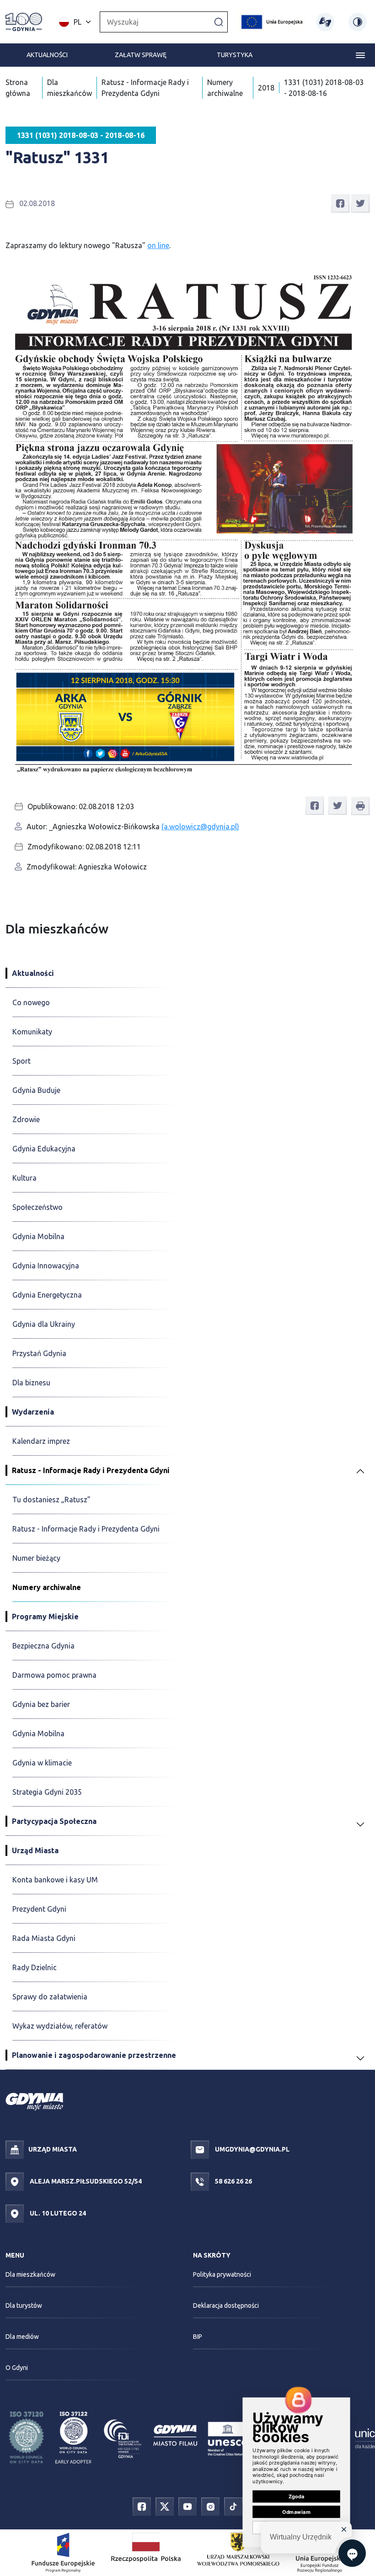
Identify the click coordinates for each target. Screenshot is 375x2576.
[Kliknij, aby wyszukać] (219, 21)
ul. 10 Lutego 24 (57, 2213)
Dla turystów (24, 2306)
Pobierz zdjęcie (339, 273)
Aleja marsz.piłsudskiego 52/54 (85, 2181)
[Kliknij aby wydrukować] (360, 806)
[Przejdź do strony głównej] (24, 22)
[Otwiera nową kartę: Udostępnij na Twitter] (360, 202)
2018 (266, 88)
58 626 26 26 (233, 2181)
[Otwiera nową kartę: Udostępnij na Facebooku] (340, 202)
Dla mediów (22, 2337)
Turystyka (235, 55)
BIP (198, 2337)
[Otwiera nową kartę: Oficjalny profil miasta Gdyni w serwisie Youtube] (187, 2506)
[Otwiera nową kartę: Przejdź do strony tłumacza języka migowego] (325, 22)
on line (158, 245)
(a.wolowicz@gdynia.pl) (200, 827)
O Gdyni (17, 2368)
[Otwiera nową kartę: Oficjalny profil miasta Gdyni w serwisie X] (165, 2506)
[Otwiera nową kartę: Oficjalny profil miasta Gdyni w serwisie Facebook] (142, 2506)
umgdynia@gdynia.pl (252, 2149)
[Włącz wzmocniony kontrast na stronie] (358, 22)
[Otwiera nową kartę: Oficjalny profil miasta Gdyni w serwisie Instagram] (210, 2506)
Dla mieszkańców (30, 2274)
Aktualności (47, 55)
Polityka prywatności (222, 2274)
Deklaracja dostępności (226, 2306)
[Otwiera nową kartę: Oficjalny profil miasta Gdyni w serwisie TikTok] (233, 2506)
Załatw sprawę (141, 55)
